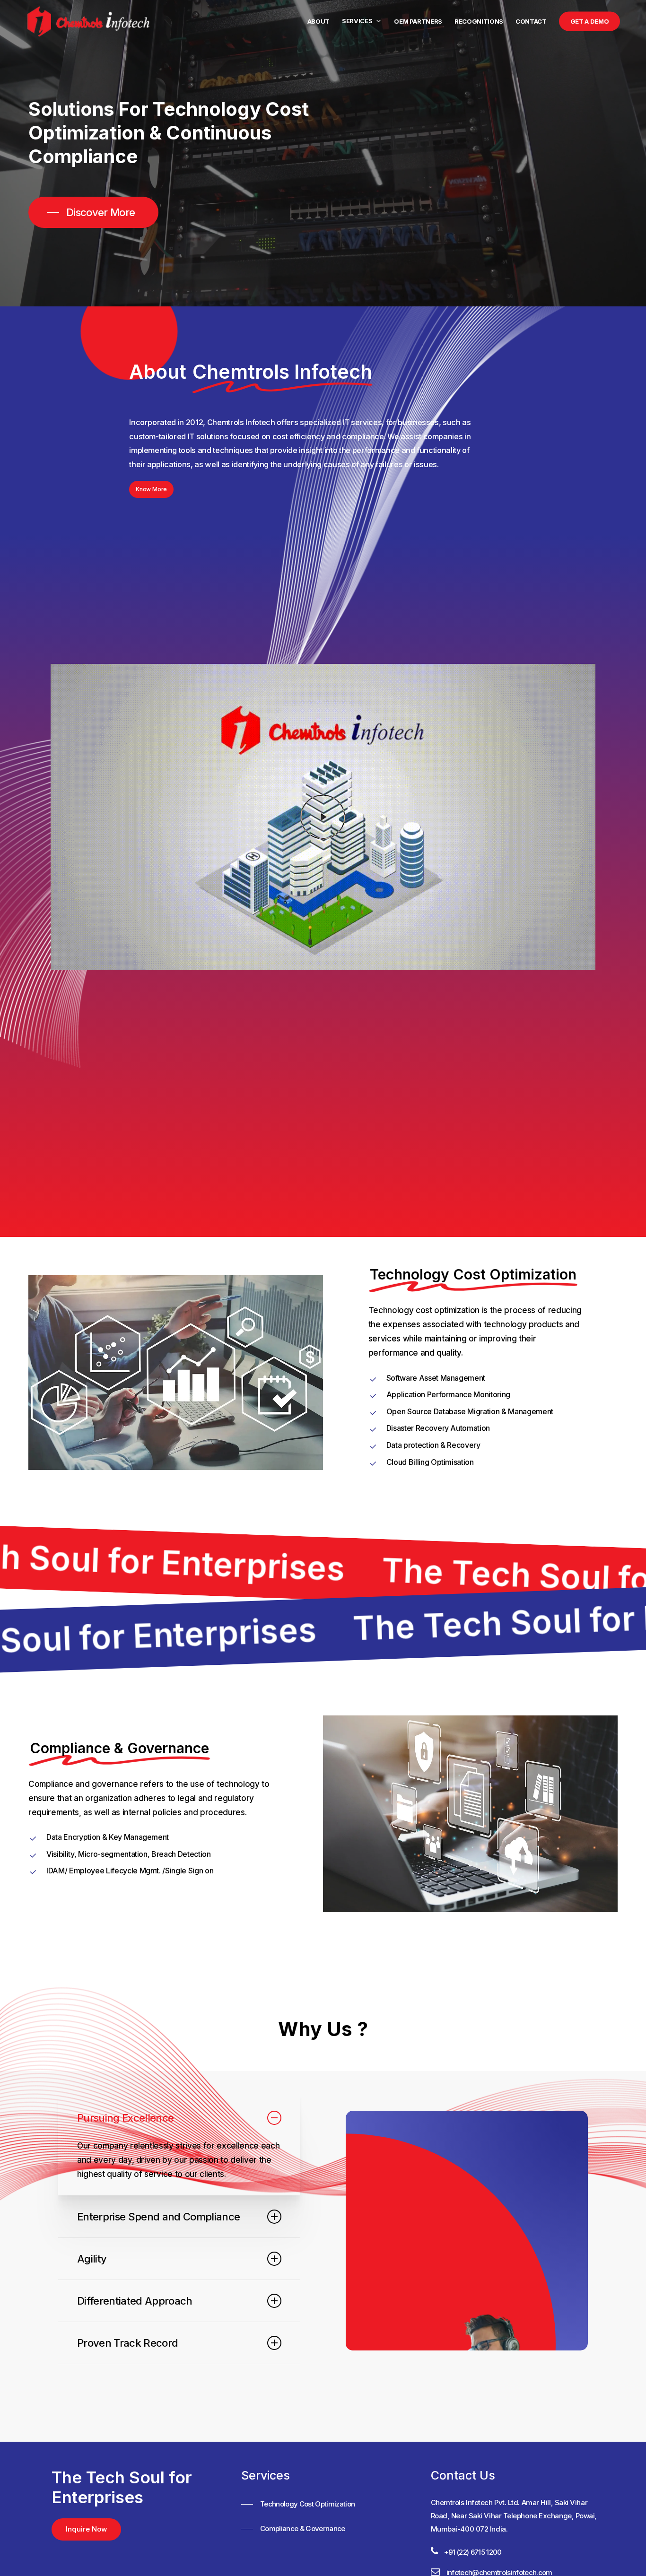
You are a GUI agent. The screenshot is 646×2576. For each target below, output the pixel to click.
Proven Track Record (127, 2343)
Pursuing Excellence (125, 2118)
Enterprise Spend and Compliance (159, 2217)
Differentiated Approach (135, 2301)
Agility (92, 2259)
